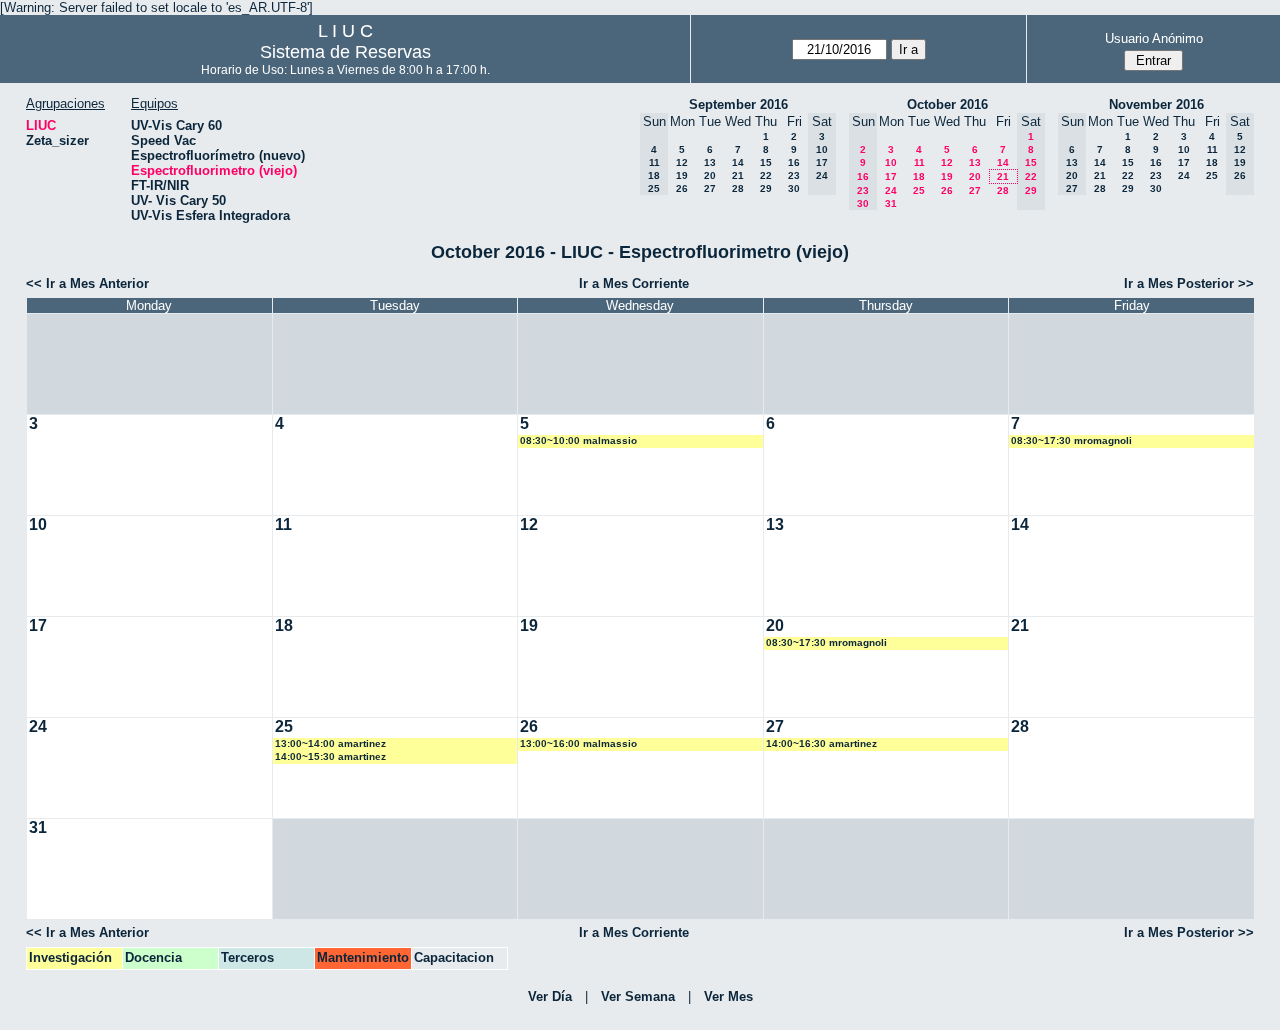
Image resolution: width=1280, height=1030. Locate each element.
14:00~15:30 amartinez (330, 756)
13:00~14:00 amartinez (330, 743)
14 (738, 162)
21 (738, 175)
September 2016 (738, 104)
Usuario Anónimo (1154, 38)
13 (710, 162)
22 (766, 175)
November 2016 (1156, 104)
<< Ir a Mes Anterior (87, 283)
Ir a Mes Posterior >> (1189, 283)
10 (891, 162)
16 (794, 162)
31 (891, 203)
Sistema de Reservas (345, 52)
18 (919, 176)
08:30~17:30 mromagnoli (1071, 440)
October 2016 (947, 104)
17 (891, 176)
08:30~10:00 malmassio (578, 440)
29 (766, 188)
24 (891, 190)
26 (682, 188)
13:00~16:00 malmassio (578, 743)
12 (682, 162)
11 (919, 162)
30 (794, 188)
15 (766, 162)
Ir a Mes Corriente (634, 283)
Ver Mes (728, 996)
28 (738, 188)
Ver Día (550, 996)
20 (710, 175)
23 (794, 175)
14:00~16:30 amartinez (821, 743)
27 (710, 188)
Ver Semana (638, 996)
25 (919, 190)
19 (682, 175)
